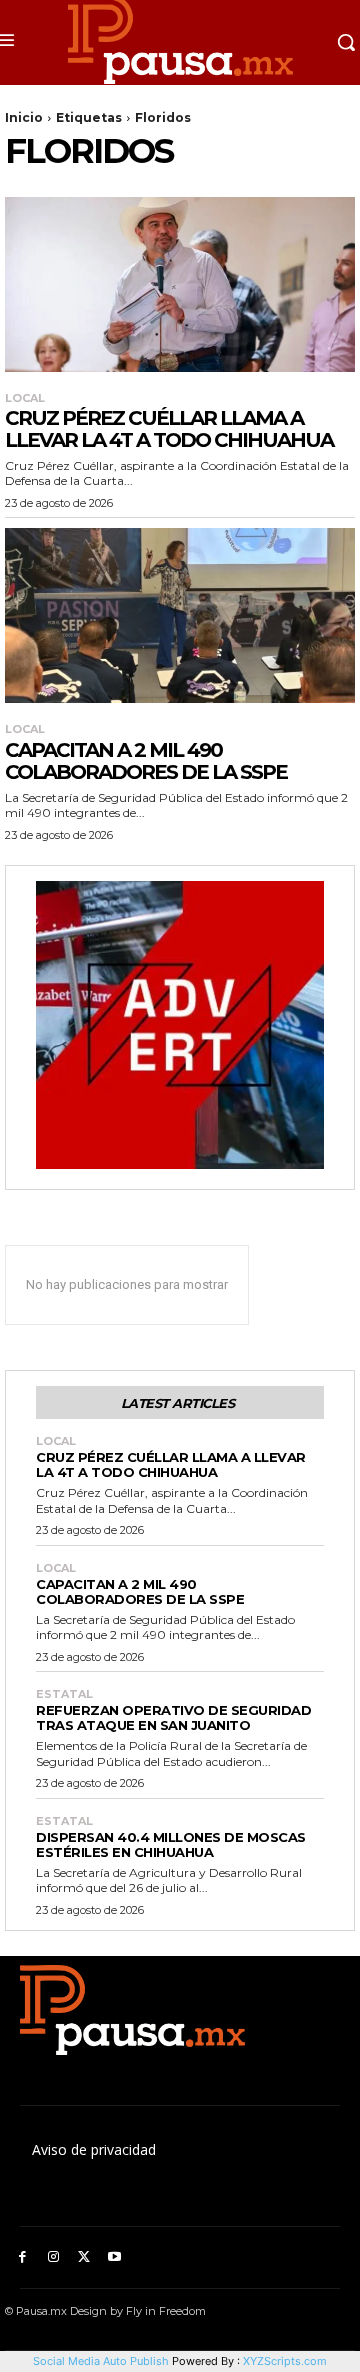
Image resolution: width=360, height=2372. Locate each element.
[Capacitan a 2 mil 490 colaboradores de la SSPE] (180, 615)
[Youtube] (114, 2257)
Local (25, 398)
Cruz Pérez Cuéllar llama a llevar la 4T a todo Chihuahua (169, 429)
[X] (84, 2257)
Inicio (24, 117)
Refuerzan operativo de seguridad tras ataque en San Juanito (173, 1717)
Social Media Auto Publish (101, 2361)
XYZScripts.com (285, 2361)
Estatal (64, 1694)
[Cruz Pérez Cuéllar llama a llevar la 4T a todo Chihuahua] (180, 284)
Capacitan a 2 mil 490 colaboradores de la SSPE (146, 761)
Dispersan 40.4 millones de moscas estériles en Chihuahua (171, 1844)
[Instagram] (53, 2257)
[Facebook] (22, 2257)
